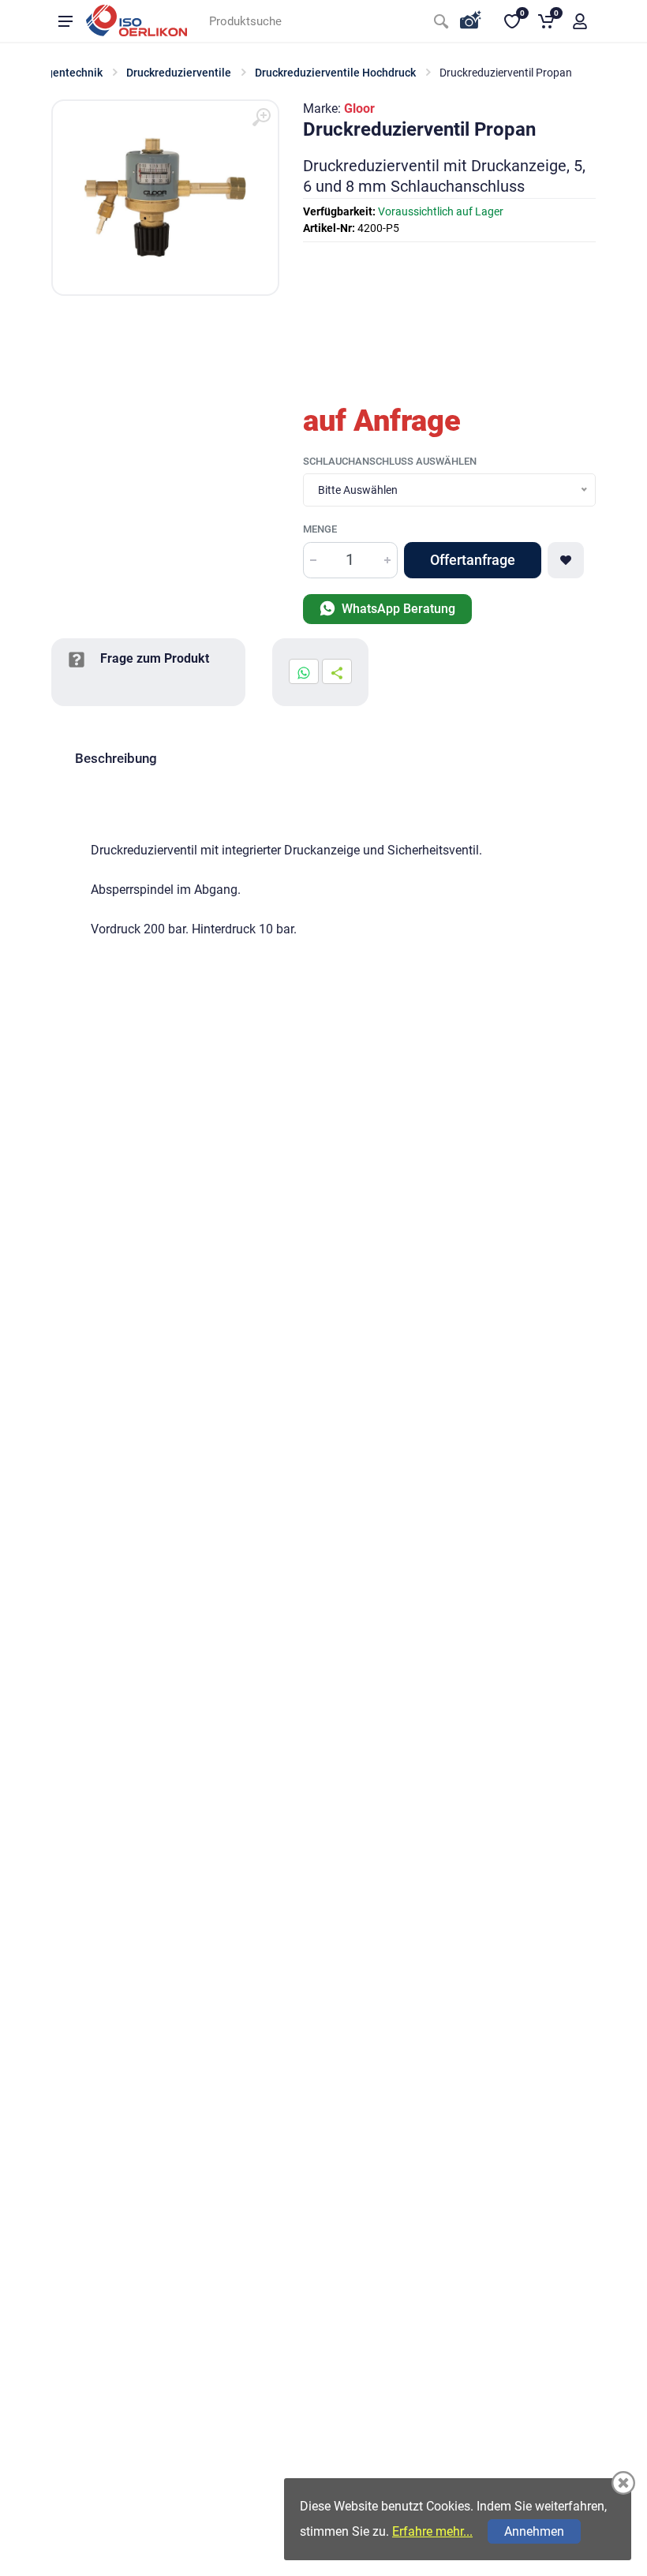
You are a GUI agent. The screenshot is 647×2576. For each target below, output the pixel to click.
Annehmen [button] (534, 2531)
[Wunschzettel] (566, 560)
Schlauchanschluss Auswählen (390, 461)
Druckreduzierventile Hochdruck (335, 73)
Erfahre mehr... (432, 2531)
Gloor (359, 108)
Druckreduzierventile (179, 73)
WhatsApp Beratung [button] (397, 609)
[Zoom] (261, 118)
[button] (580, 21)
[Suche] (441, 21)
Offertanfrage (473, 560)
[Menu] (65, 21)
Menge (320, 529)
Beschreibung (116, 758)
